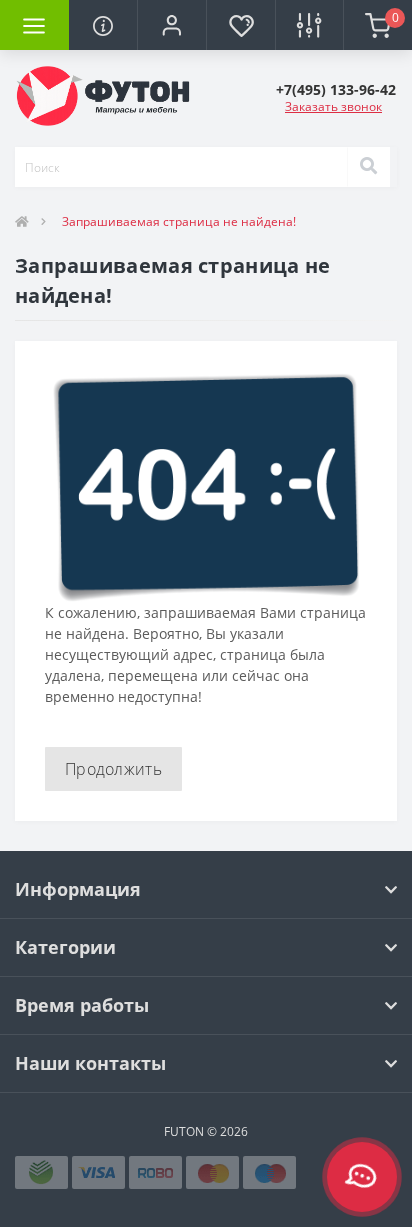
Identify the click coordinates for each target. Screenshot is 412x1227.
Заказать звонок (333, 106)
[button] (171, 25)
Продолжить (113, 769)
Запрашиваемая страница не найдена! (179, 221)
